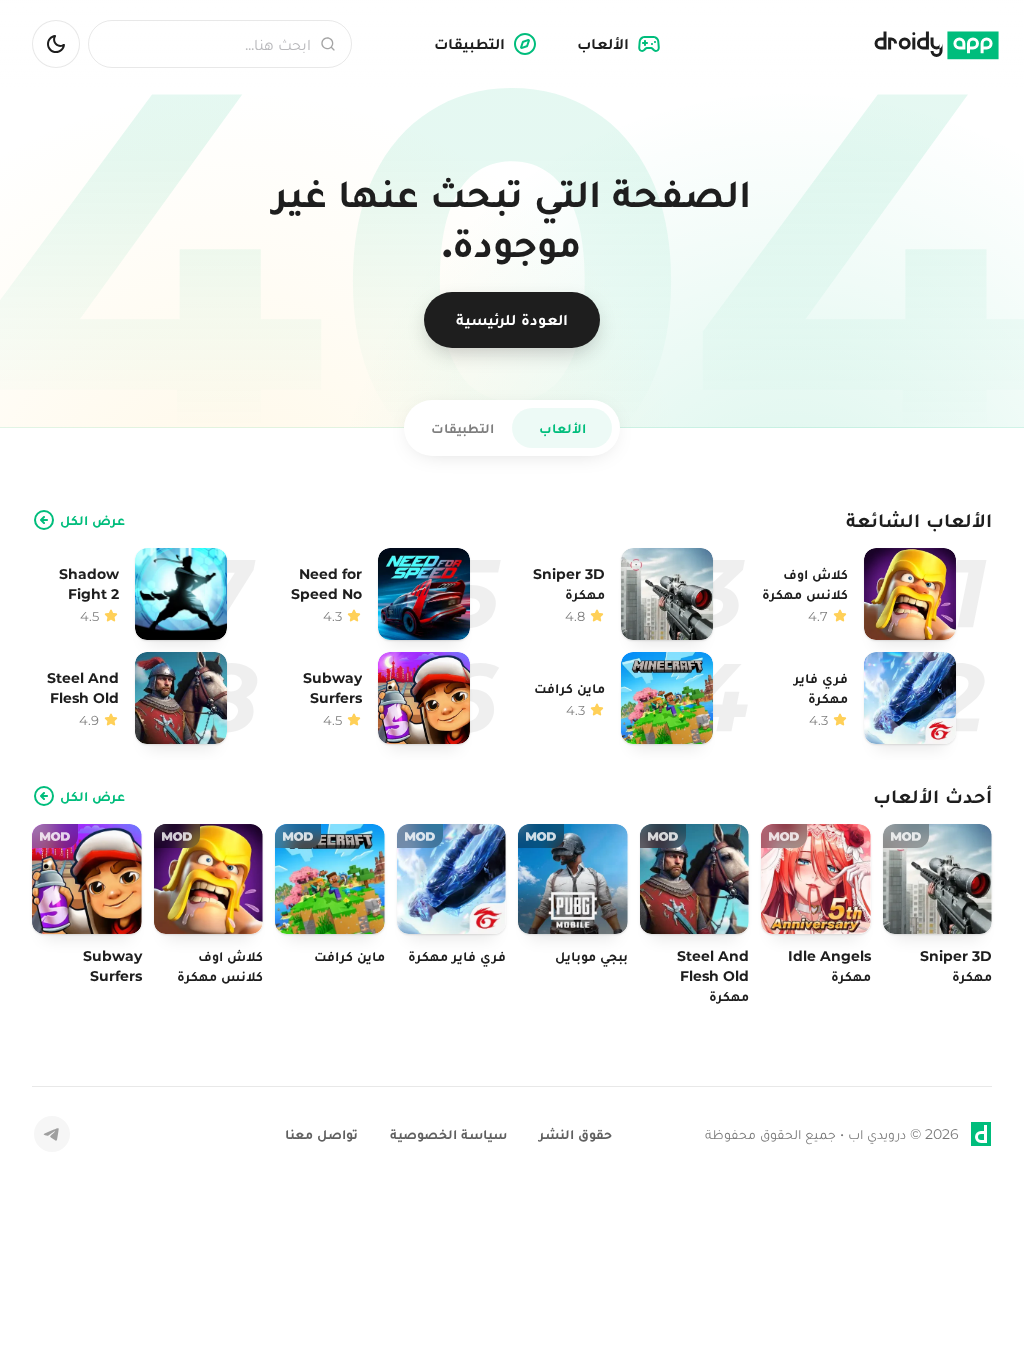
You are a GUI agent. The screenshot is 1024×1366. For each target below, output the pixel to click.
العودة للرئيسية (512, 319)
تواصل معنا (321, 1134)
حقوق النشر (575, 1134)
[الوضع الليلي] (56, 44)
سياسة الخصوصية (448, 1134)
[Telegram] (52, 1134)
